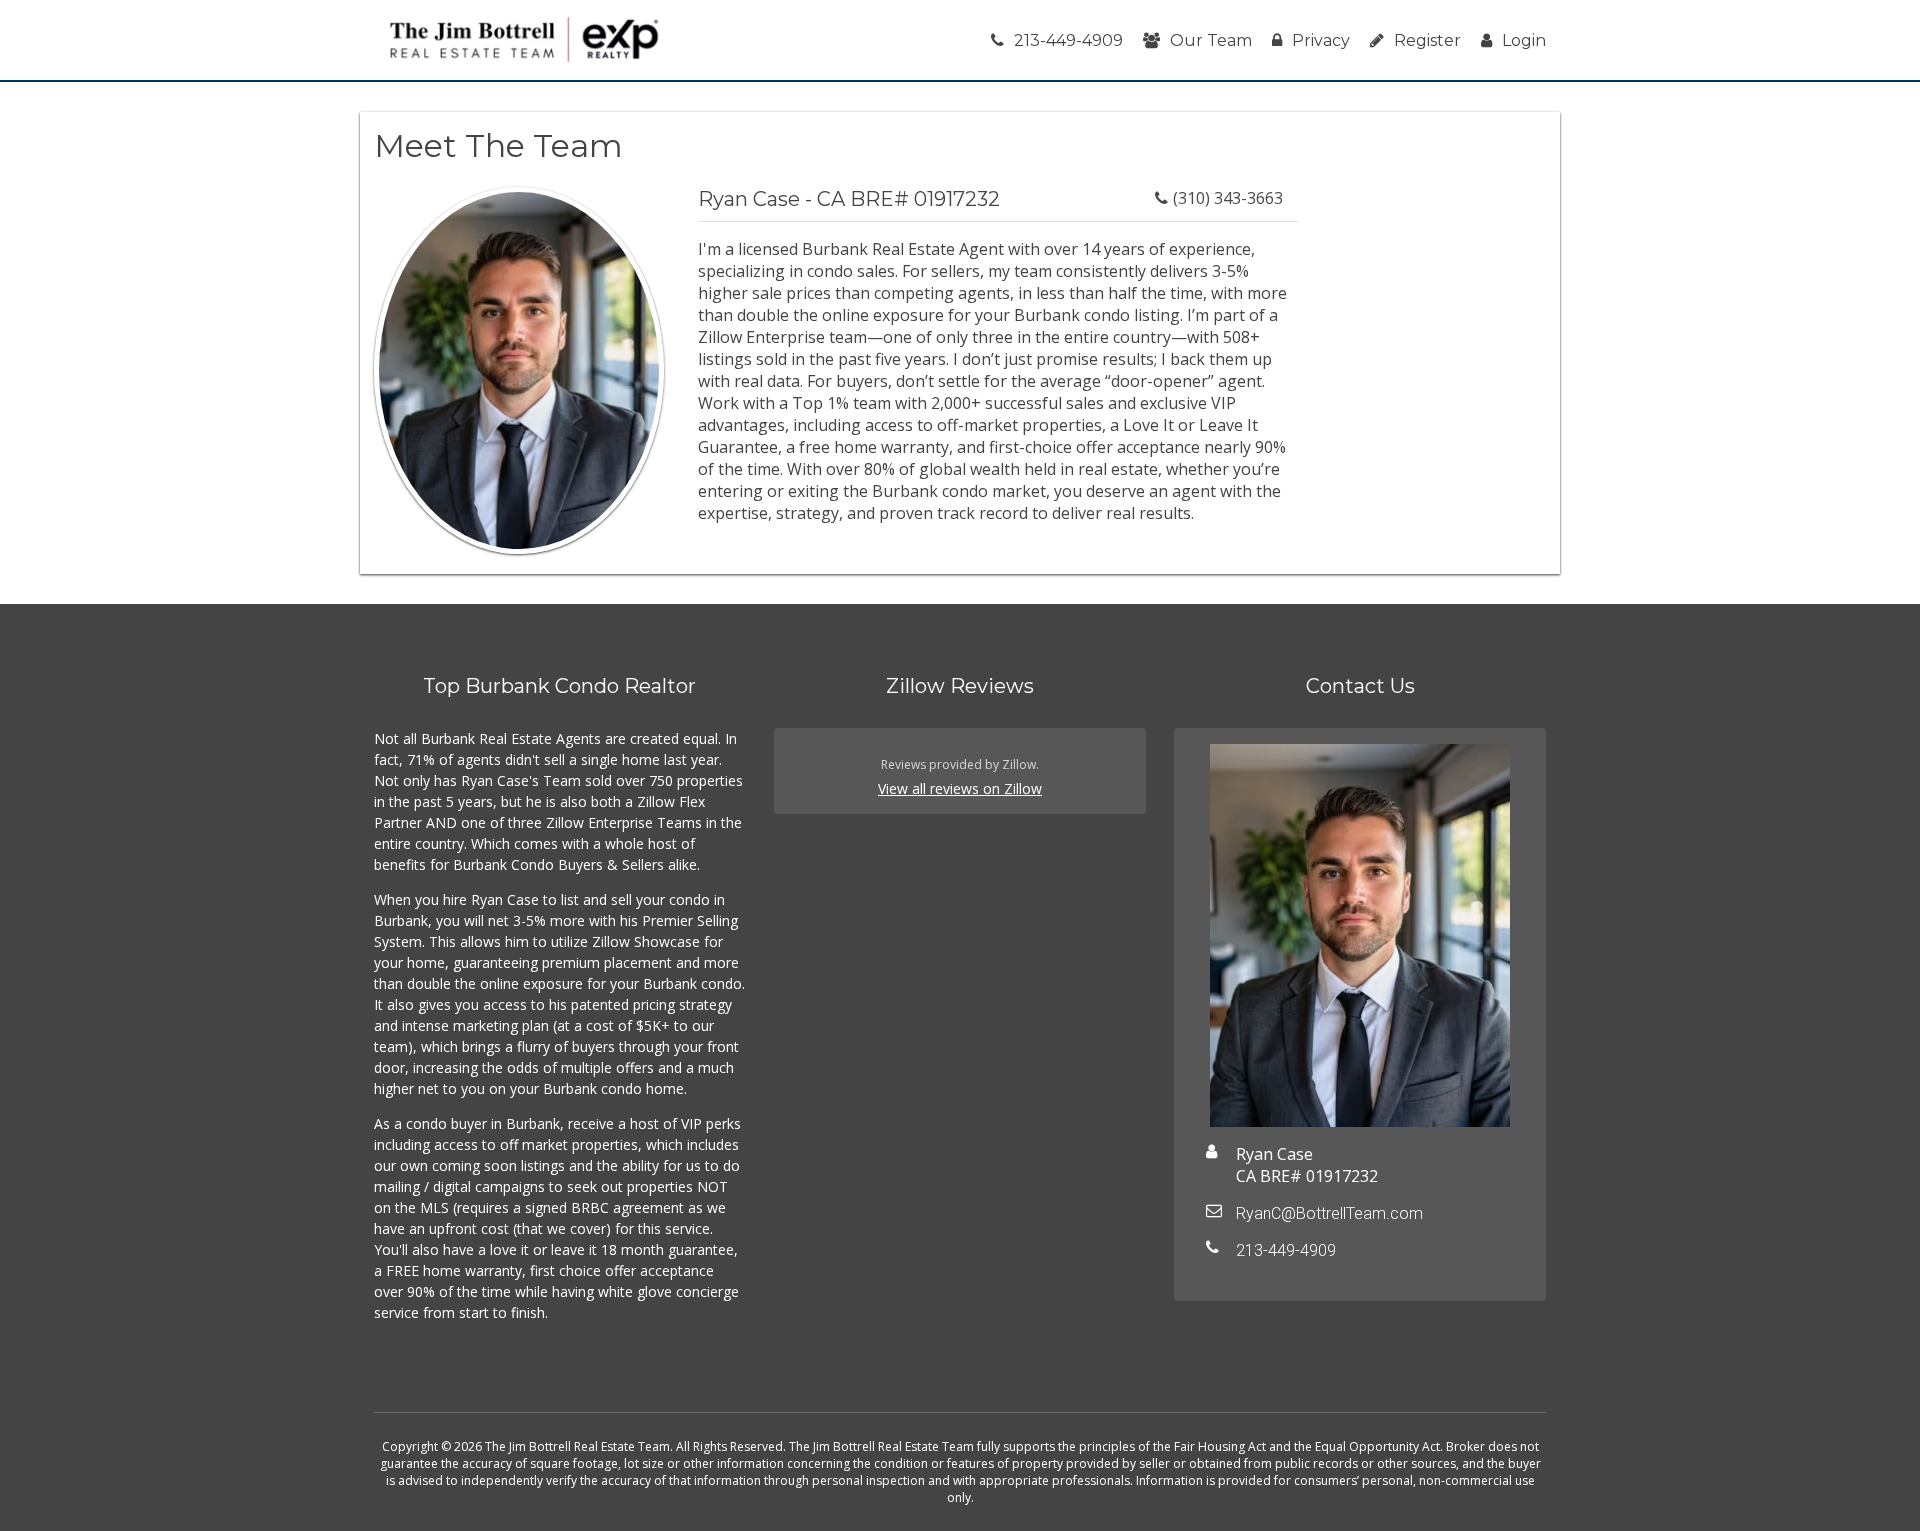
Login (1524, 40)
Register (1427, 40)
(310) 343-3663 (1228, 198)
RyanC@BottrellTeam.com (1329, 1213)
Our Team (1211, 40)
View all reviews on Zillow (960, 788)
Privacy (1321, 40)
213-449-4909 (1068, 40)
